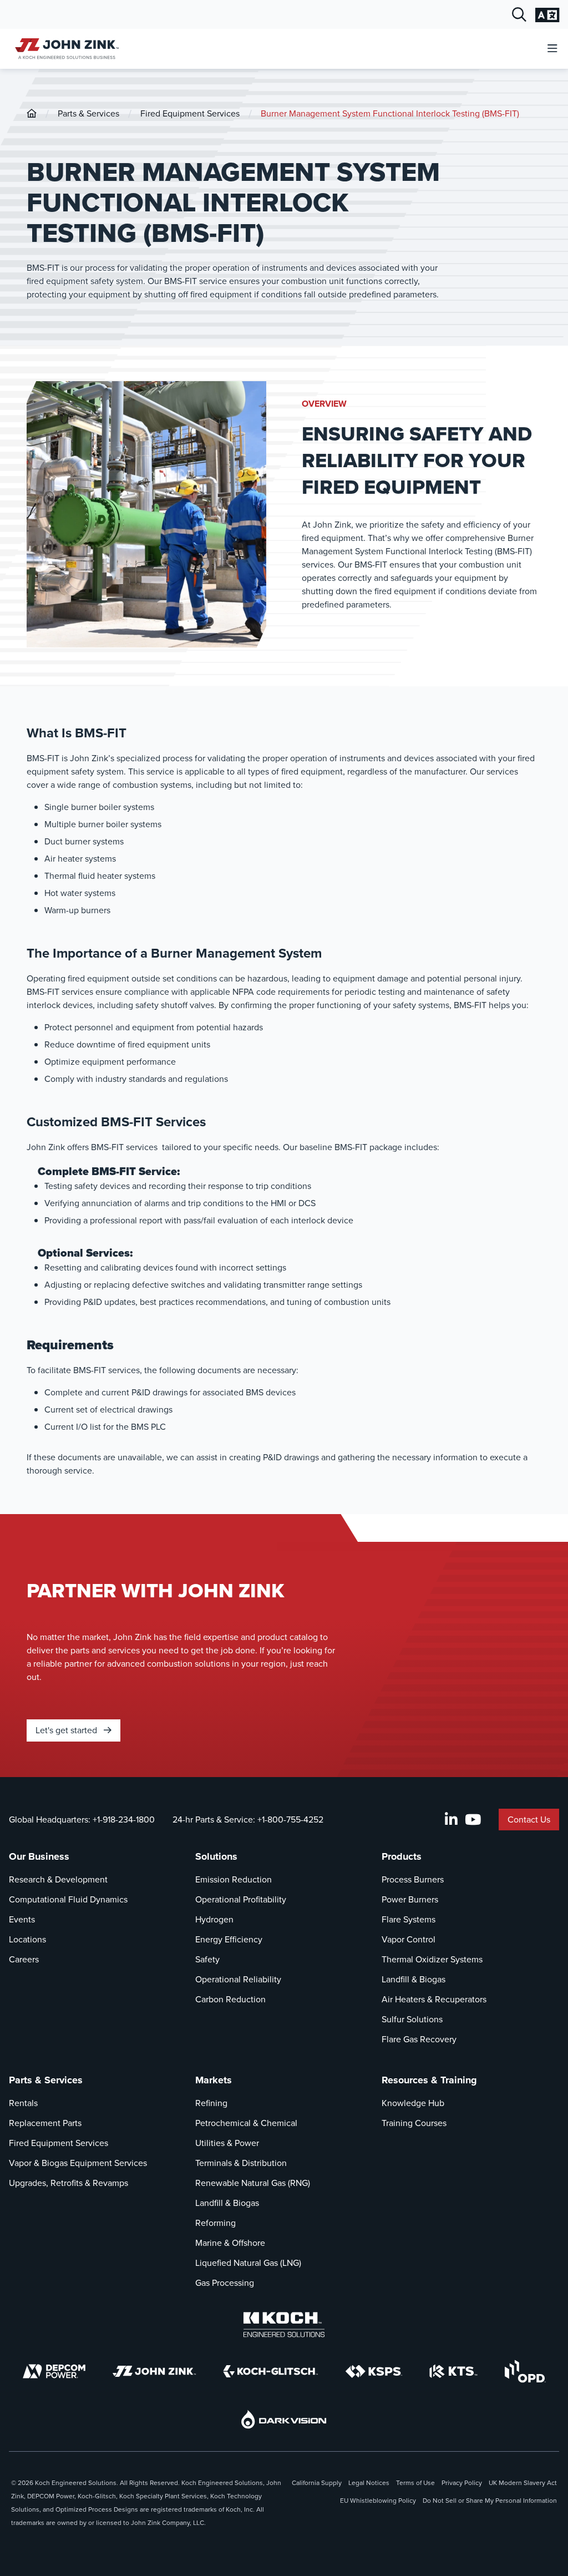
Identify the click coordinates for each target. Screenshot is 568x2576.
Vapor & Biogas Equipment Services (78, 2163)
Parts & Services (88, 113)
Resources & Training (429, 2080)
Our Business (39, 1856)
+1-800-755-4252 (290, 1820)
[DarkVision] (284, 2419)
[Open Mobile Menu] (552, 49)
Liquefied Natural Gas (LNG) (248, 2263)
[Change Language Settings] (547, 15)
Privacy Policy (462, 2483)
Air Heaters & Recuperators (434, 1999)
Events (22, 1919)
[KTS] (453, 2371)
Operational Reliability (238, 1979)
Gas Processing (225, 2283)
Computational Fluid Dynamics (68, 1899)
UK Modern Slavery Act (523, 2483)
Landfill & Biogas (414, 1979)
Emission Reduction (234, 1879)
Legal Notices (369, 2483)
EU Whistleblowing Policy (378, 2501)
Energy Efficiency (229, 1939)
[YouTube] (473, 1820)
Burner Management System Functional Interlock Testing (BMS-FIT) (390, 113)
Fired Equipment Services (190, 113)
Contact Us (529, 1820)
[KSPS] (374, 2372)
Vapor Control (409, 1939)
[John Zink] (154, 2371)
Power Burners (410, 1899)
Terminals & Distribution (241, 2163)
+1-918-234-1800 (124, 1820)
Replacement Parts (45, 2123)
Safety (207, 1959)
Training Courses (414, 2123)
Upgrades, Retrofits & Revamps (69, 2183)
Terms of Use (415, 2483)
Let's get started (67, 1730)
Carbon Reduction (230, 1999)
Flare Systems (409, 1919)
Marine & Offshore (230, 2243)
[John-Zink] (32, 113)
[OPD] (525, 2371)
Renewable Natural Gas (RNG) (253, 2183)
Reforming (215, 2223)
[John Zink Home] (65, 49)
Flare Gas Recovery (419, 2039)
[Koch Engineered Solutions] (284, 2325)
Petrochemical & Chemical (246, 2123)
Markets (214, 2080)
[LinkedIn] (451, 1820)
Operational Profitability (241, 1899)
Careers (24, 1959)
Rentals (23, 2103)
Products (402, 1856)
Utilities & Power (227, 2143)
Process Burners (413, 1879)
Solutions (216, 1856)
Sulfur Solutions (412, 2019)
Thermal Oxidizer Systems (432, 1959)
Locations (27, 1939)
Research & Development (58, 1879)
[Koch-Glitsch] (271, 2371)
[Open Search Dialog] (519, 15)
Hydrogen (214, 1919)
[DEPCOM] (54, 2371)
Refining (211, 2103)
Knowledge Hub (413, 2103)
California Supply (317, 2483)
